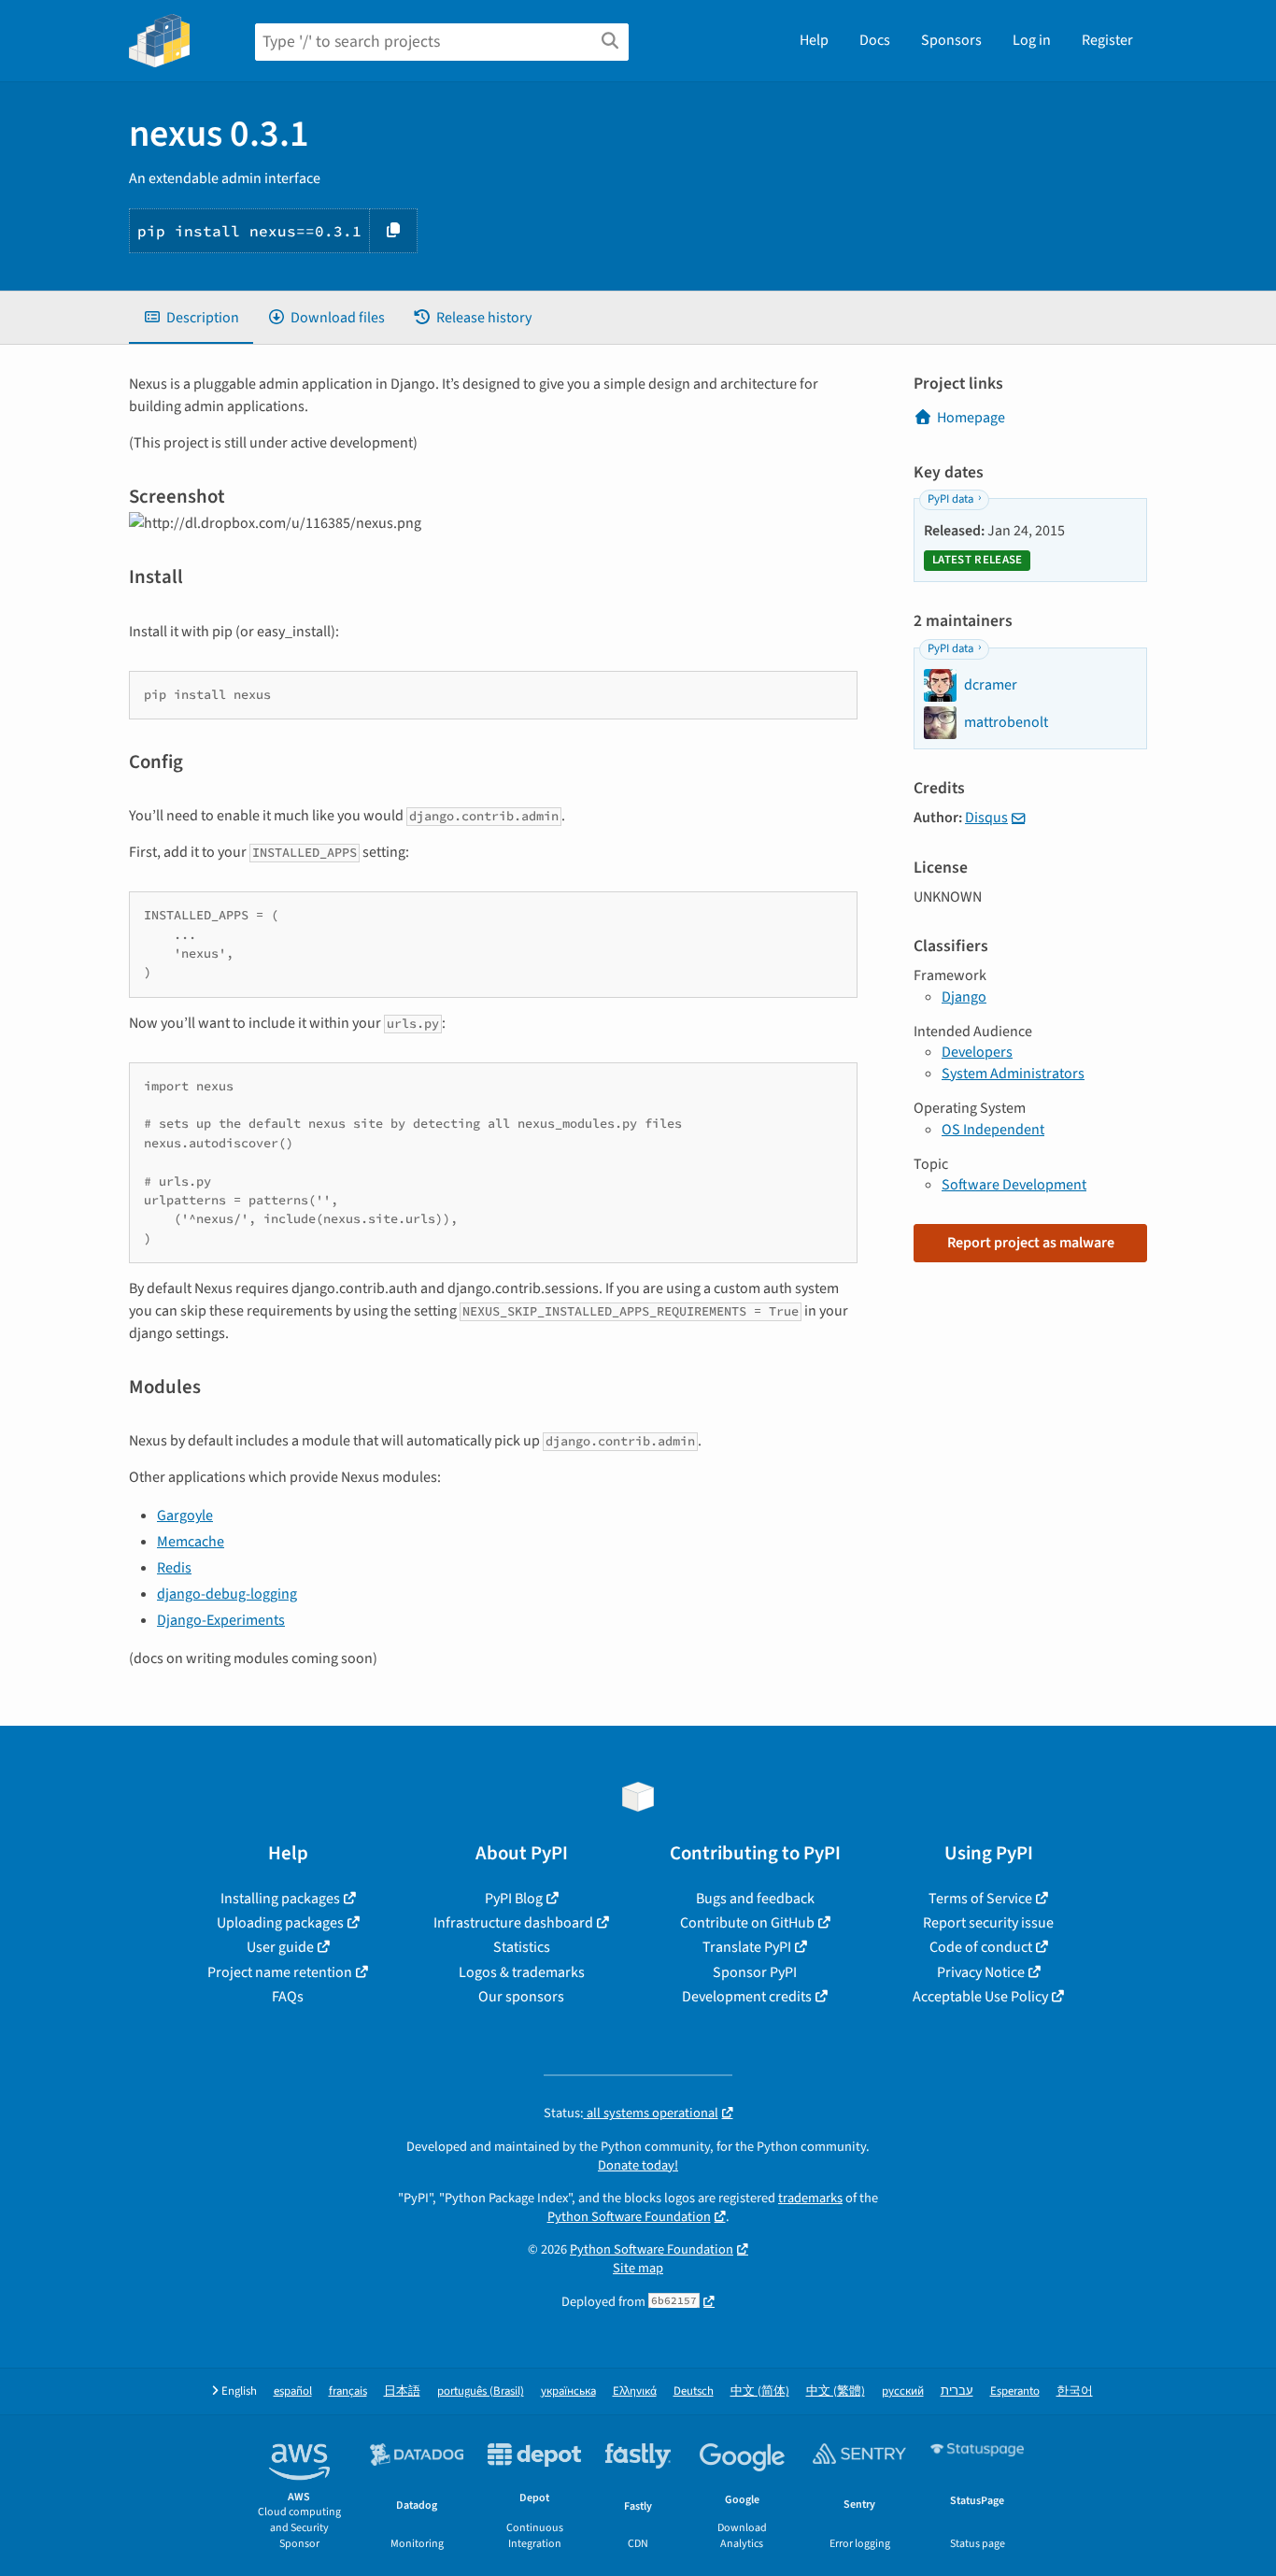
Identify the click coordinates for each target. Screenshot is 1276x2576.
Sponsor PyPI (755, 1972)
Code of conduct (981, 1947)
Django (964, 997)
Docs (875, 40)
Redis (174, 1568)
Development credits (747, 1997)
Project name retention (280, 1972)
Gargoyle (185, 1516)
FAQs (288, 1997)
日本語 (402, 2391)
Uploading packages (280, 1923)
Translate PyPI (747, 1947)
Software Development (1014, 1185)
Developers (977, 1052)
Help (814, 40)
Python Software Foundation (629, 2217)
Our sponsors (521, 1997)
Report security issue (988, 1923)
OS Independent (993, 1130)
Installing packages (280, 1899)
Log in (1032, 40)
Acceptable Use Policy (980, 1997)
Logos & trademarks (522, 1972)
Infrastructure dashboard (513, 1923)
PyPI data (950, 499)
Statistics (522, 1947)
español (293, 2391)
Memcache (191, 1542)
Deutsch (694, 2391)
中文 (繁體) (836, 2391)
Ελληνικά (635, 2391)
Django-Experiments (221, 1620)
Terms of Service (980, 1899)
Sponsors (951, 40)
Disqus (986, 818)
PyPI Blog (514, 1899)
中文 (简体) (760, 2391)
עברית (957, 2391)
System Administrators (1013, 1074)
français (348, 2391)
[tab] (191, 318)
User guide (280, 1947)
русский (903, 2391)
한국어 (1075, 2391)
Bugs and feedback (755, 1899)
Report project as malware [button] (1031, 1243)
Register (1107, 40)
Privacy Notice (981, 1972)
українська (568, 2391)
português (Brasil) (481, 2391)
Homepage (971, 418)
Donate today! (638, 2165)
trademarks (810, 2198)
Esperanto (1015, 2391)
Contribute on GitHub (747, 1923)
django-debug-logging (227, 1594)
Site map (638, 2268)
